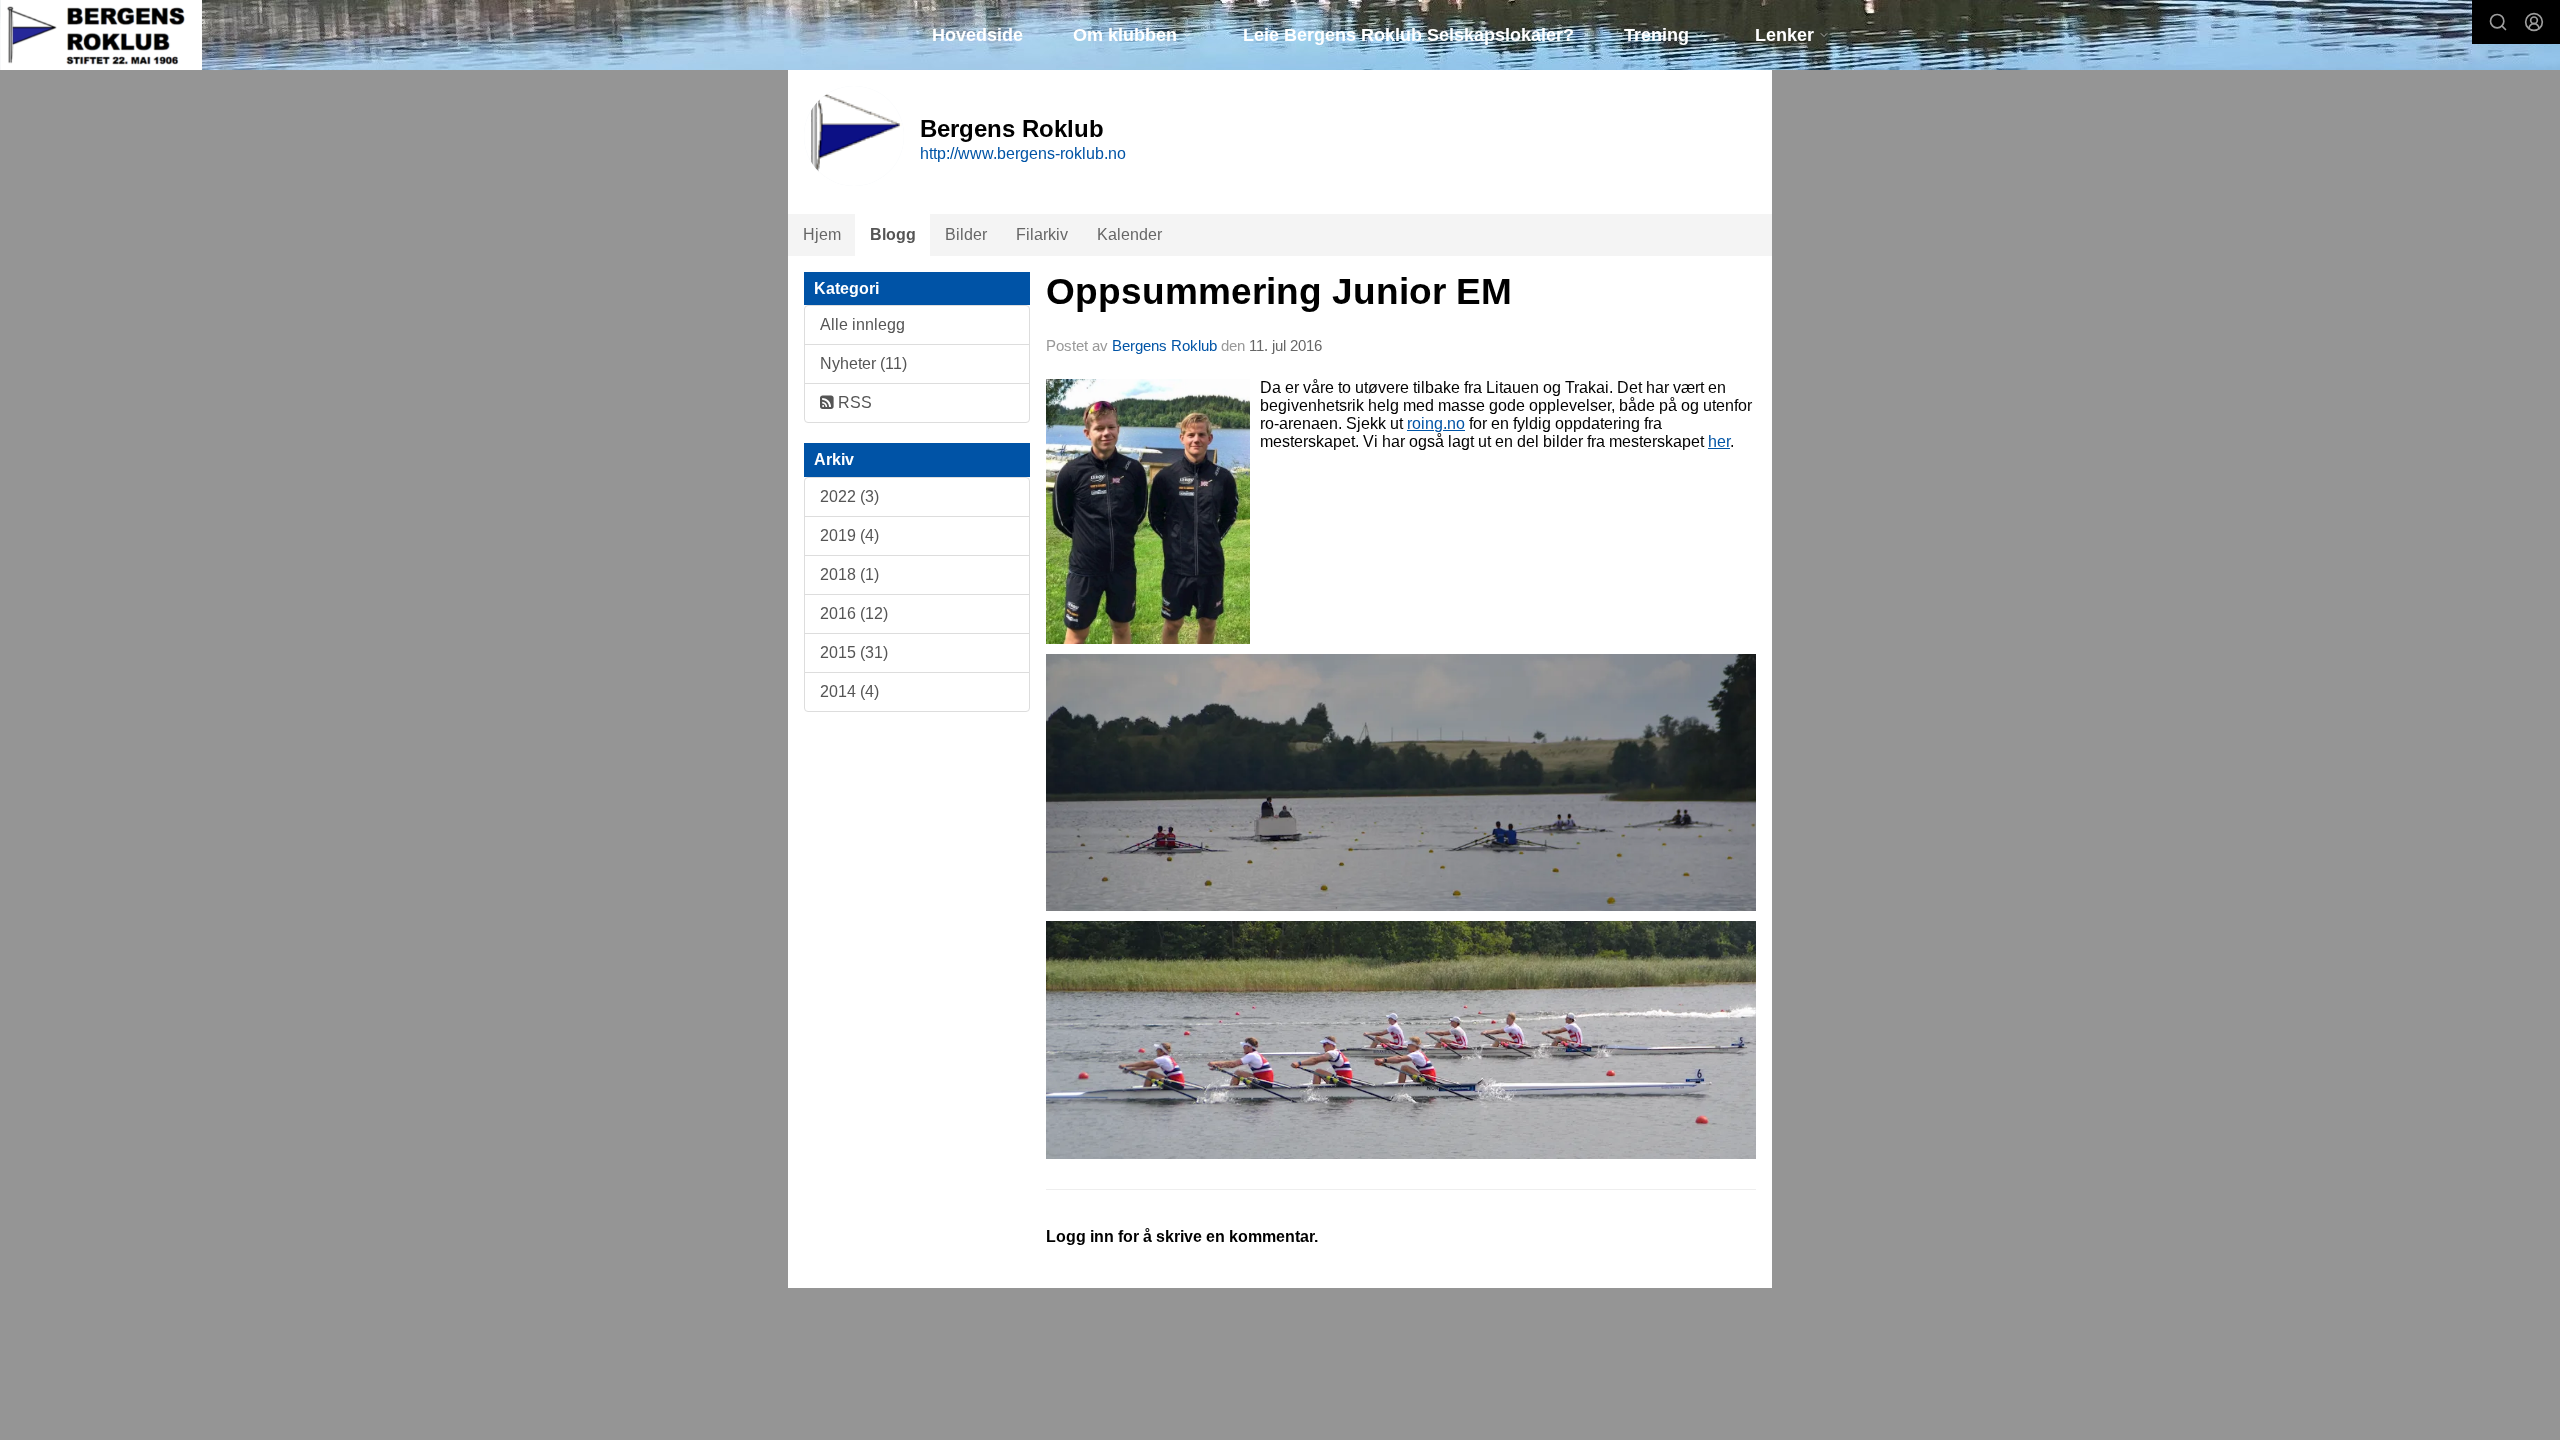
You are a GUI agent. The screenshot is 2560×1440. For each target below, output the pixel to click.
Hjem (822, 234)
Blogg (893, 234)
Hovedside (977, 35)
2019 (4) (849, 535)
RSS (853, 402)
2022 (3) (849, 496)
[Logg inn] (2534, 22)
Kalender (1129, 234)
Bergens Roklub (1166, 345)
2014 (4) (849, 691)
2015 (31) (854, 652)
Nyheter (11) (863, 363)
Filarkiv (1042, 234)
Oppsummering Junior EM (1279, 291)
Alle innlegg (862, 324)
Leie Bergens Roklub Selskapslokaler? (1408, 35)
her (1719, 441)
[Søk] (2498, 22)
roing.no (1436, 423)
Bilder (966, 234)
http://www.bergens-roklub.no (1023, 153)
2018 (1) (849, 574)
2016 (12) (854, 613)
